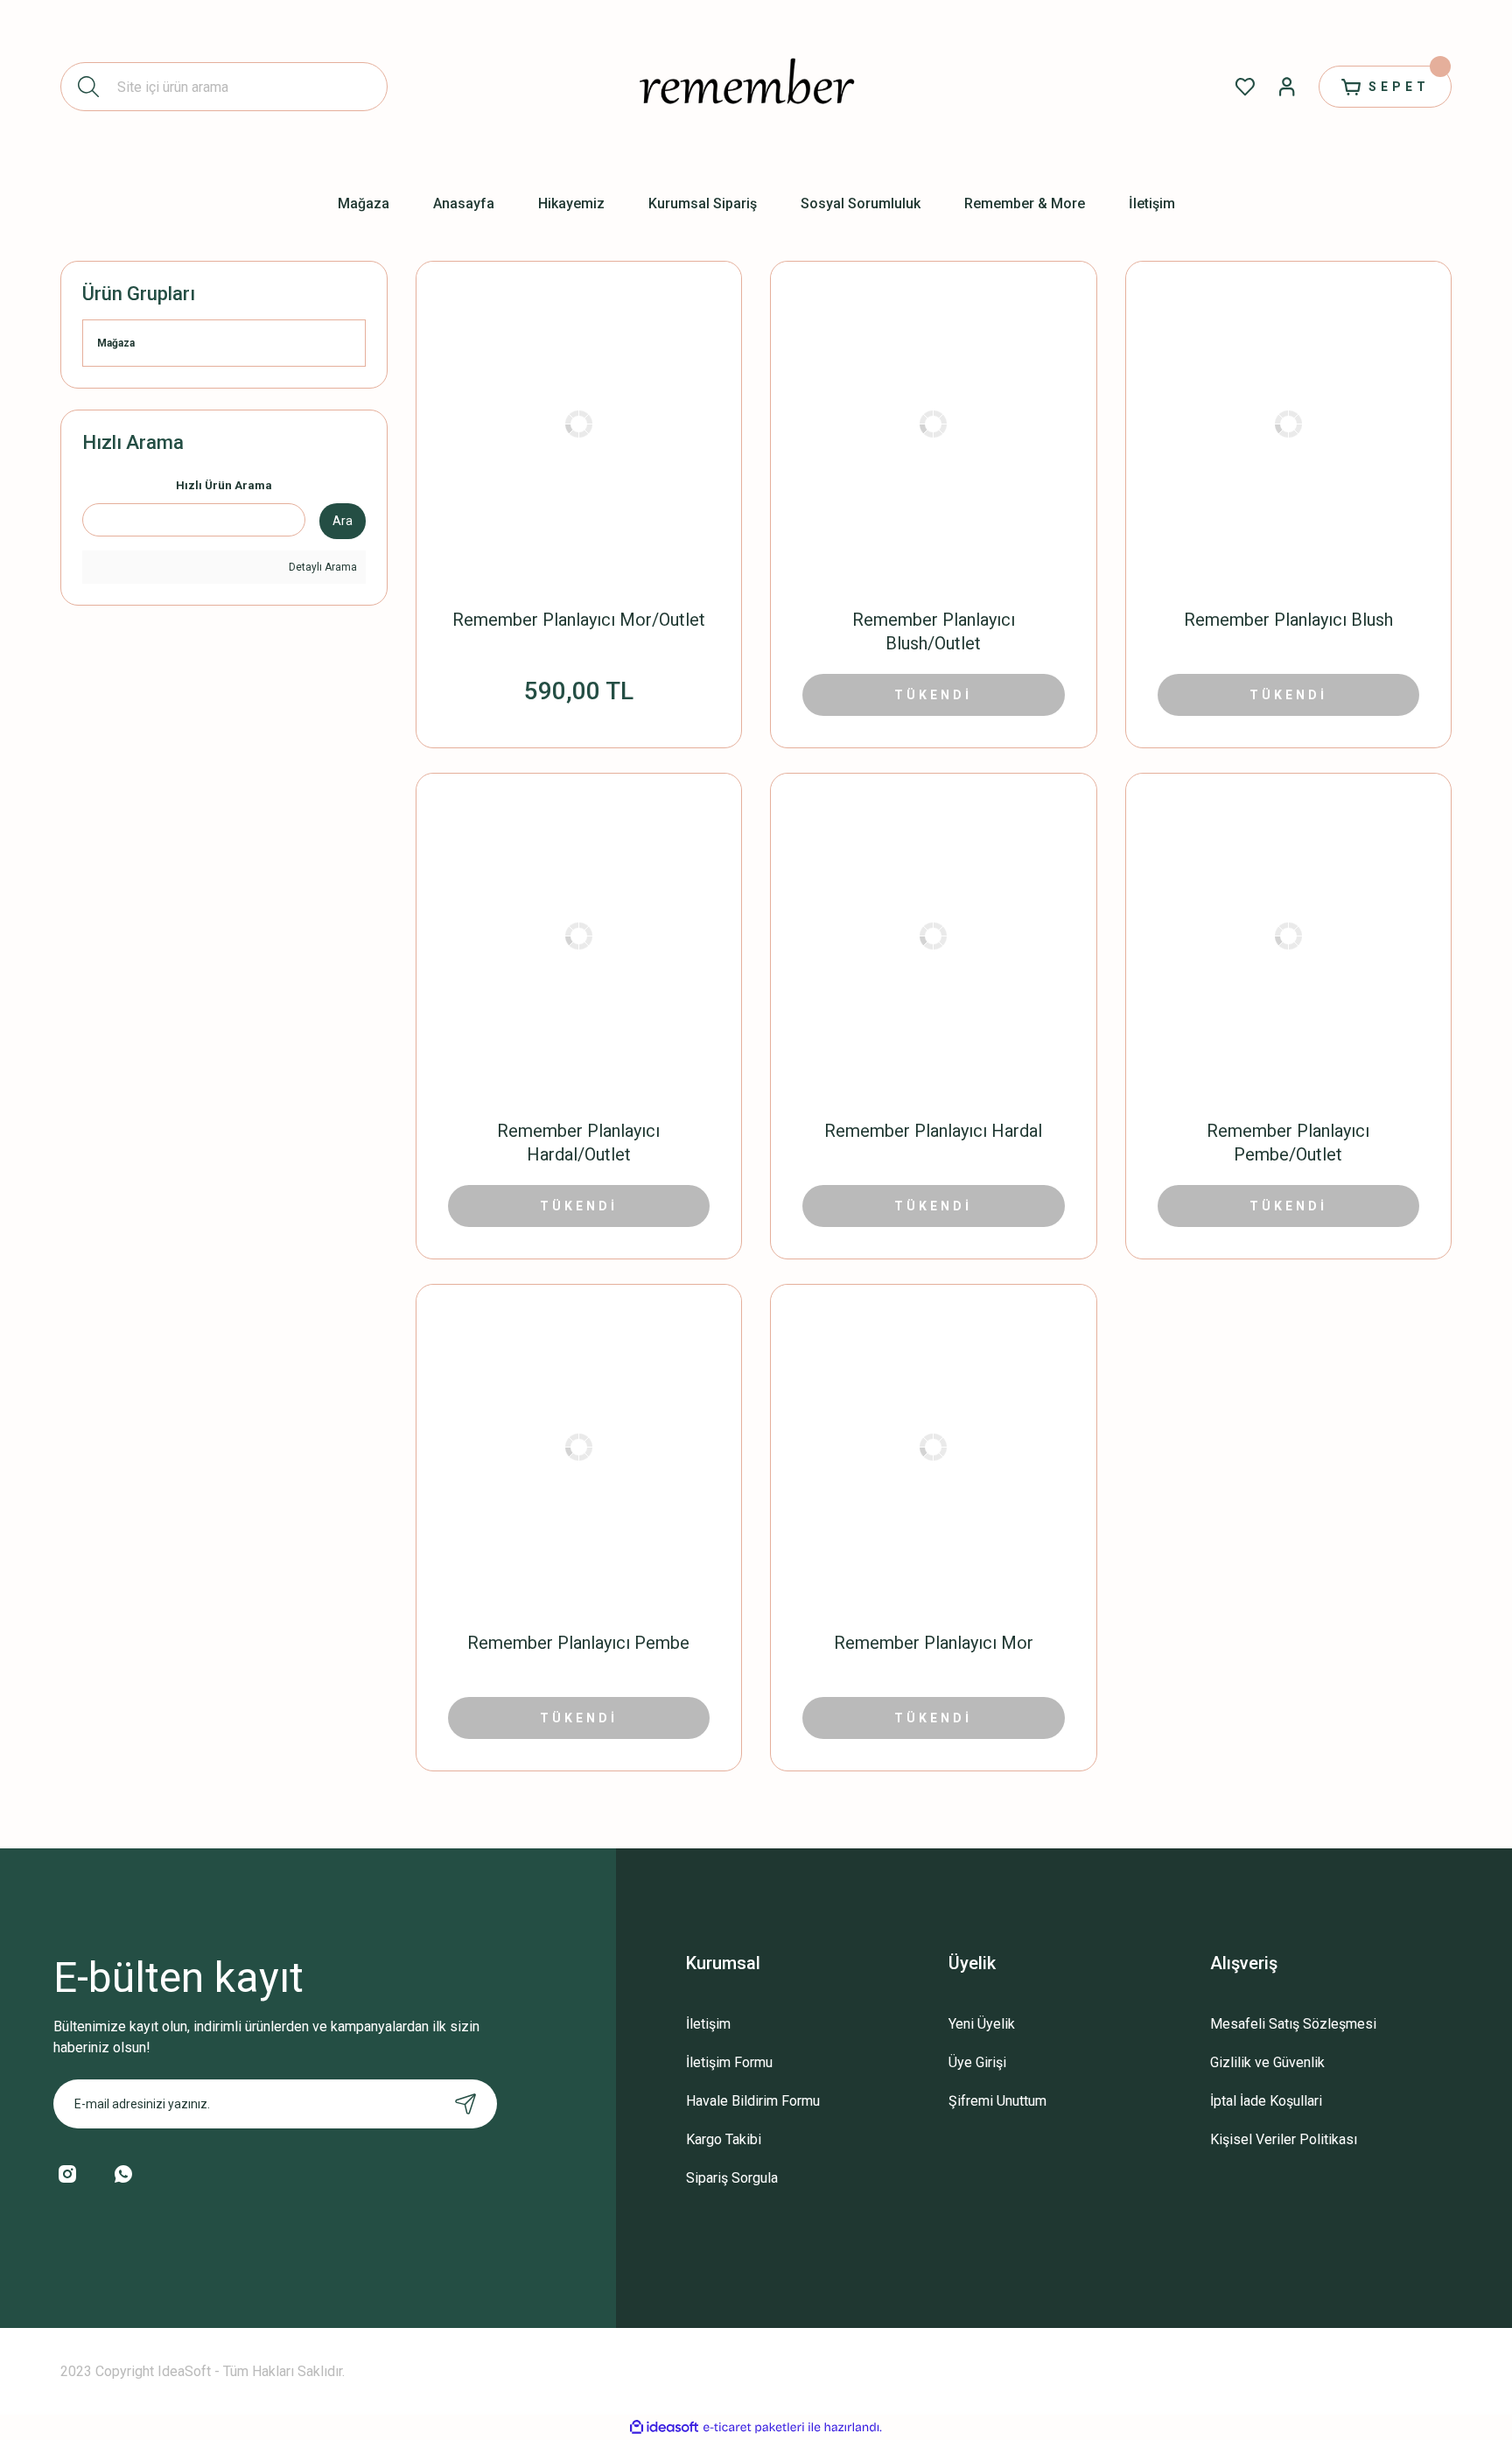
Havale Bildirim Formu (753, 2101)
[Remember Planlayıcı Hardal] (934, 936)
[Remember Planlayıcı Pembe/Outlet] (1289, 936)
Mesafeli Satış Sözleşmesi (1293, 2024)
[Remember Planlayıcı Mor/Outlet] (579, 424)
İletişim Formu (729, 2062)
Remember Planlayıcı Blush (1288, 620)
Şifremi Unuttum (997, 2101)
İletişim (708, 2024)
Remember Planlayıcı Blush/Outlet (934, 631)
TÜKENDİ (933, 695)
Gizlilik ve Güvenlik (1267, 2062)
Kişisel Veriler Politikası (1284, 2139)
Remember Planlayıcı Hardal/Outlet (578, 1143)
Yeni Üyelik (982, 2024)
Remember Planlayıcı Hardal (933, 1131)
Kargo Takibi (724, 2139)
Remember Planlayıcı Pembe (578, 1643)
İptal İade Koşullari (1266, 2101)
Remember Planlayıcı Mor (934, 1643)
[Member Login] (1287, 87)
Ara (343, 521)
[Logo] (756, 87)
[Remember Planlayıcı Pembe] (579, 1448)
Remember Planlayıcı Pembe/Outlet (1288, 1143)
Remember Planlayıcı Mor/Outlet (579, 620)
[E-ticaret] (754, 2427)
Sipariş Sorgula (732, 2178)
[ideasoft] (664, 2427)
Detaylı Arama (322, 567)
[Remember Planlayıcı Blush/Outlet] (934, 424)
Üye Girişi (977, 2062)
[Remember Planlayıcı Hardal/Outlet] (579, 936)
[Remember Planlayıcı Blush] (1289, 424)
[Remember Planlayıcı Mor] (934, 1448)
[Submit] (465, 2104)
